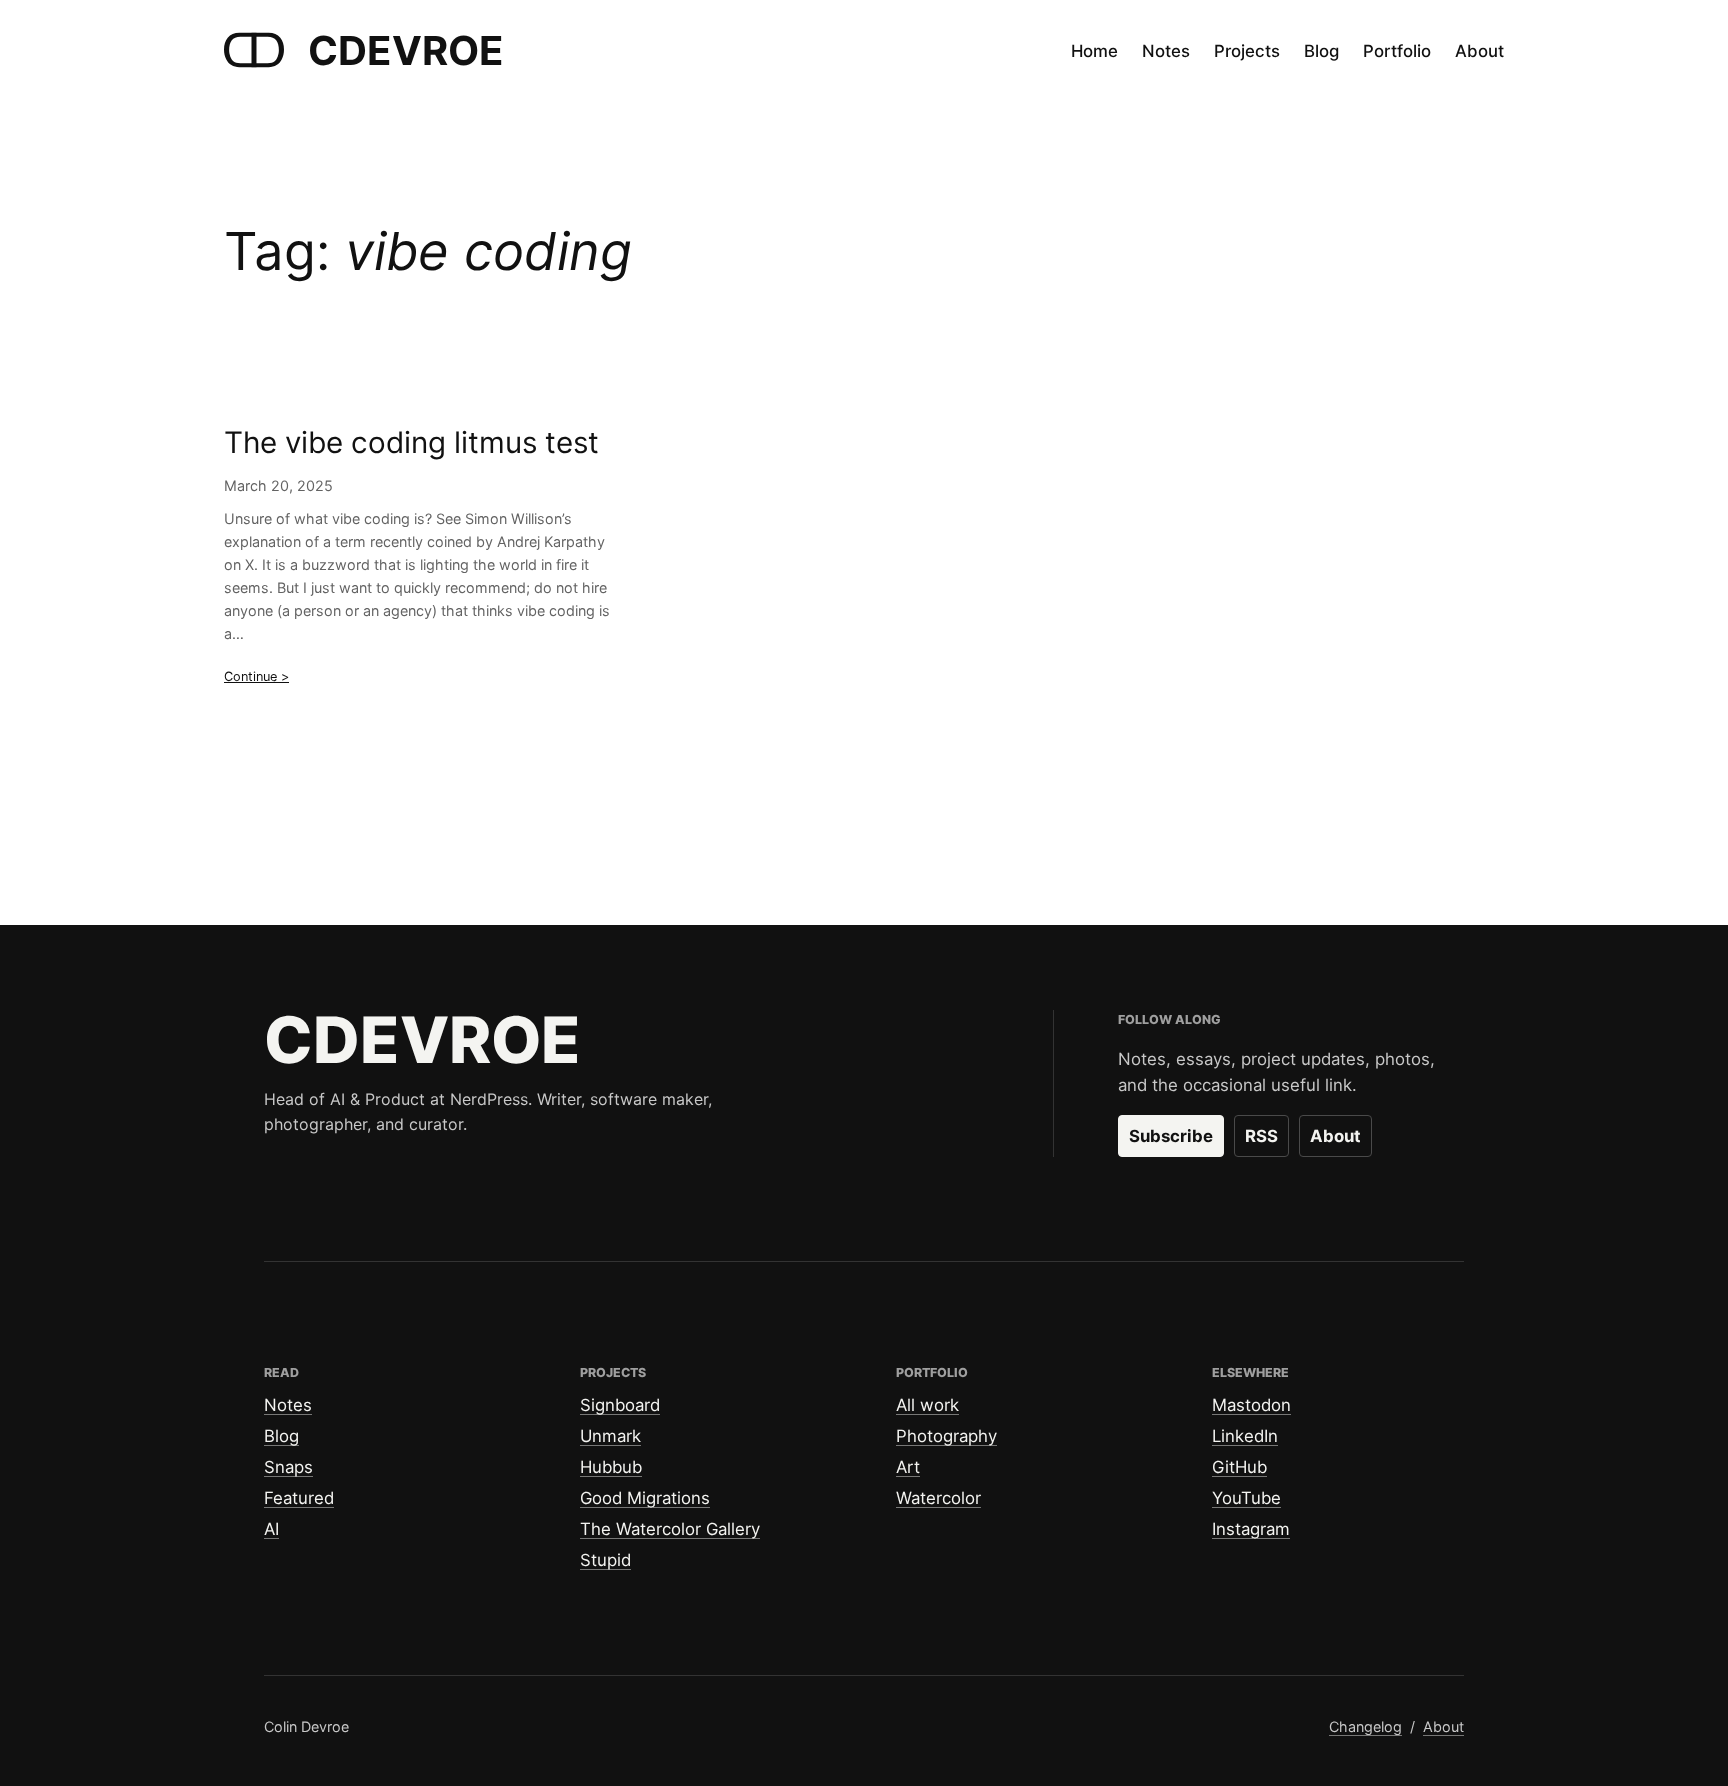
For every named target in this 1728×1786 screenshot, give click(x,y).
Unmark (610, 1436)
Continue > (256, 676)
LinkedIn (1245, 1436)
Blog (281, 1436)
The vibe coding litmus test (411, 442)
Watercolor (938, 1498)
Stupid (605, 1560)
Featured (299, 1498)
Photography (946, 1436)
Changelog (1365, 1726)
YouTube (1246, 1498)
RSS (1261, 1136)
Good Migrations (645, 1498)
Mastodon (1251, 1405)
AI (271, 1529)
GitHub (1239, 1467)
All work (927, 1405)
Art (908, 1467)
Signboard (620, 1405)
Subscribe (1171, 1136)
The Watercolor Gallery (670, 1529)
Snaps (288, 1467)
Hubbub (611, 1467)
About (1335, 1136)
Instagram (1251, 1529)
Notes (288, 1405)
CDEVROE (406, 50)
